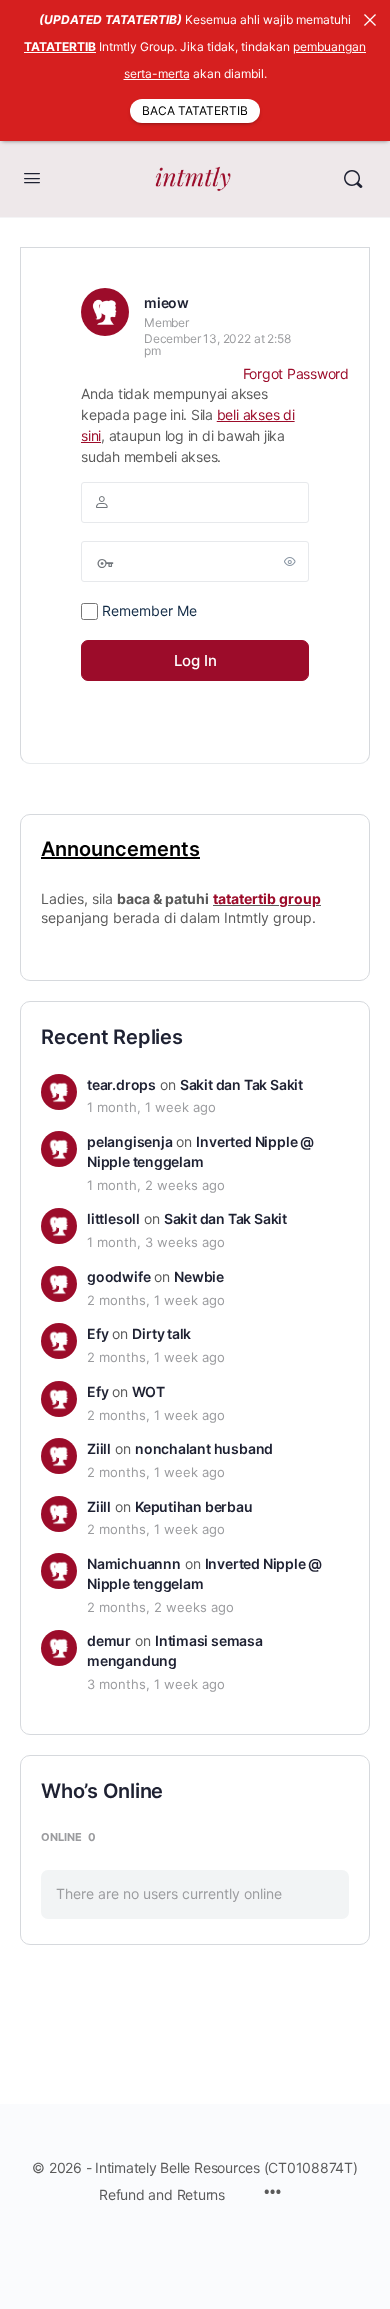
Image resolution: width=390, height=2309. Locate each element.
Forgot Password (296, 373)
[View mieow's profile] (105, 312)
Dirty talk (161, 1333)
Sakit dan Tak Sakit (241, 1084)
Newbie (199, 1276)
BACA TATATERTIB (195, 110)
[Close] (370, 20)
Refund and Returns (162, 2194)
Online (68, 1837)
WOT (148, 1391)
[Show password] (290, 561)
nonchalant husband (204, 1448)
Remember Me (147, 610)
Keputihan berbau (194, 1506)
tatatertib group (267, 898)
